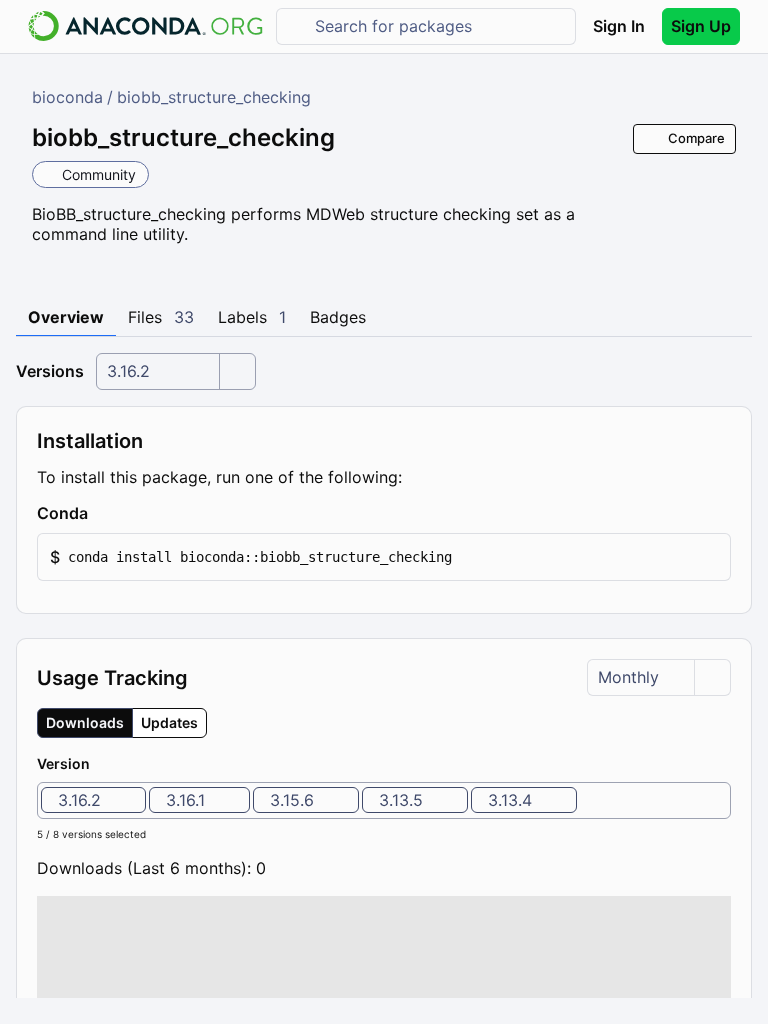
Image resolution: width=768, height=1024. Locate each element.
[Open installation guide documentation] (105, 514)
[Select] (237, 371)
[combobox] (440, 26)
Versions (50, 371)
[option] (93, 800)
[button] (384, 557)
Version (63, 763)
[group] (122, 723)
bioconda (67, 97)
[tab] (66, 318)
